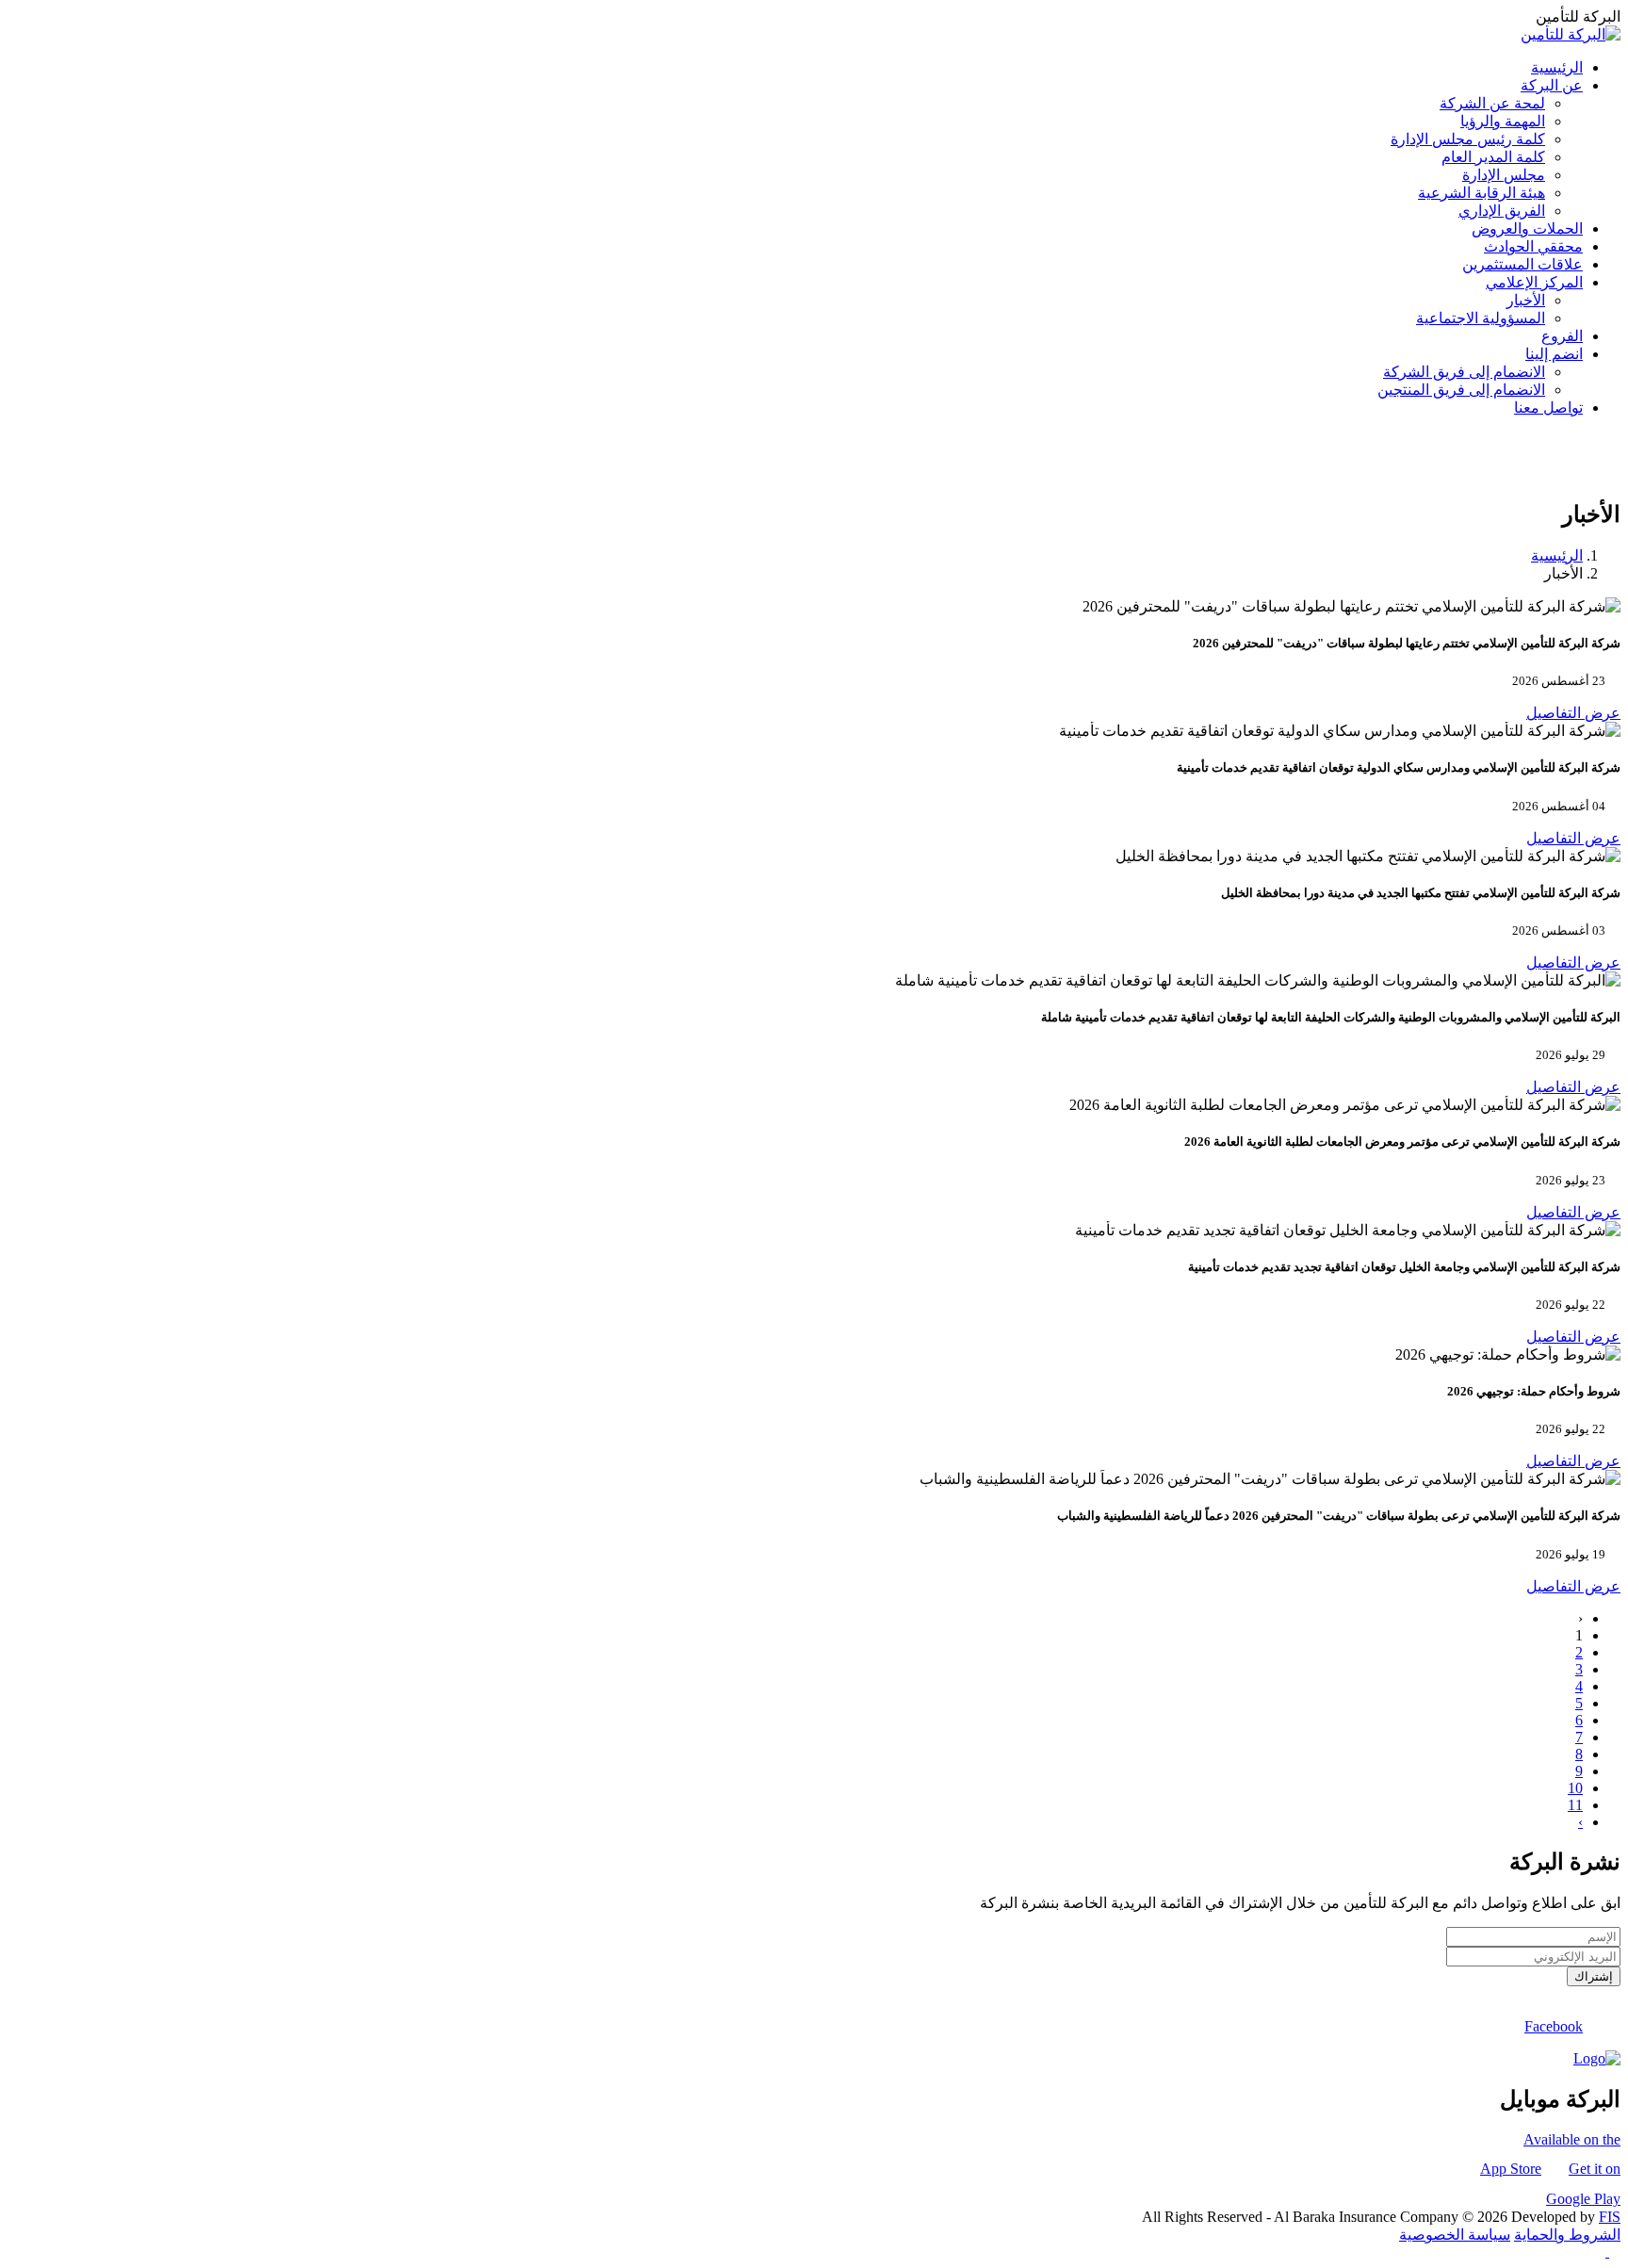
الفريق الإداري (1502, 211)
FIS (1610, 2217)
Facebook (1554, 2026)
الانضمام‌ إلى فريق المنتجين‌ (1461, 390)
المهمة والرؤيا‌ (1503, 121)
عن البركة (1552, 85)
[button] (1613, 2252)
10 (1575, 1788)
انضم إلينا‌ (1554, 354)
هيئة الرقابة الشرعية (1481, 193)
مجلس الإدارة (1504, 175)
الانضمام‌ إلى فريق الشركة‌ (1464, 372)
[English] (1615, 473)
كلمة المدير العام (1493, 157)
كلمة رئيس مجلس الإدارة (1468, 139)
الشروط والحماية (1567, 2235)
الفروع (1562, 336)
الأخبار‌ (1526, 300)
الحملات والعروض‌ (1527, 228)
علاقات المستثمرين (1522, 264)
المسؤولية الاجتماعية (1481, 318)
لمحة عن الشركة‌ (1492, 103)
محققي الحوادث (1533, 246)
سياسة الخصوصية (1455, 2235)
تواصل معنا (1548, 408)
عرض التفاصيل (1573, 713)
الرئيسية (1557, 67)
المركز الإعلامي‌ (1534, 282)
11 (1575, 1805)
